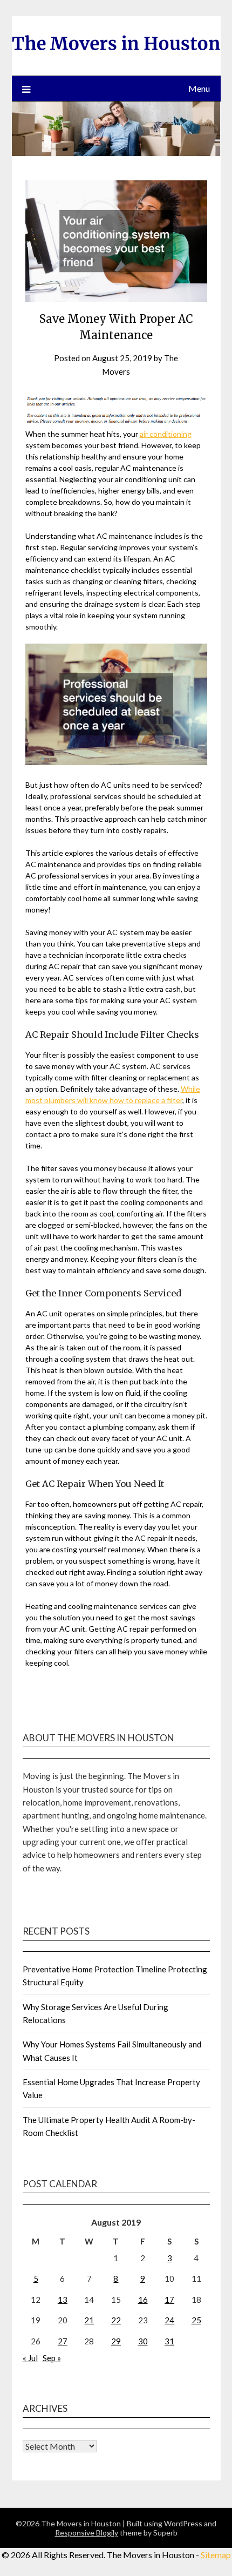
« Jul (30, 2358)
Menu (199, 88)
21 (89, 2320)
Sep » (52, 2358)
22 (116, 2320)
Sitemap (216, 2555)
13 (63, 2300)
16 (143, 2300)
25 (196, 2320)
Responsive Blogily (87, 2533)
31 (169, 2341)
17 (169, 2300)
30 (143, 2341)
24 (169, 2320)
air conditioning (166, 434)
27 (63, 2341)
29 (116, 2341)
